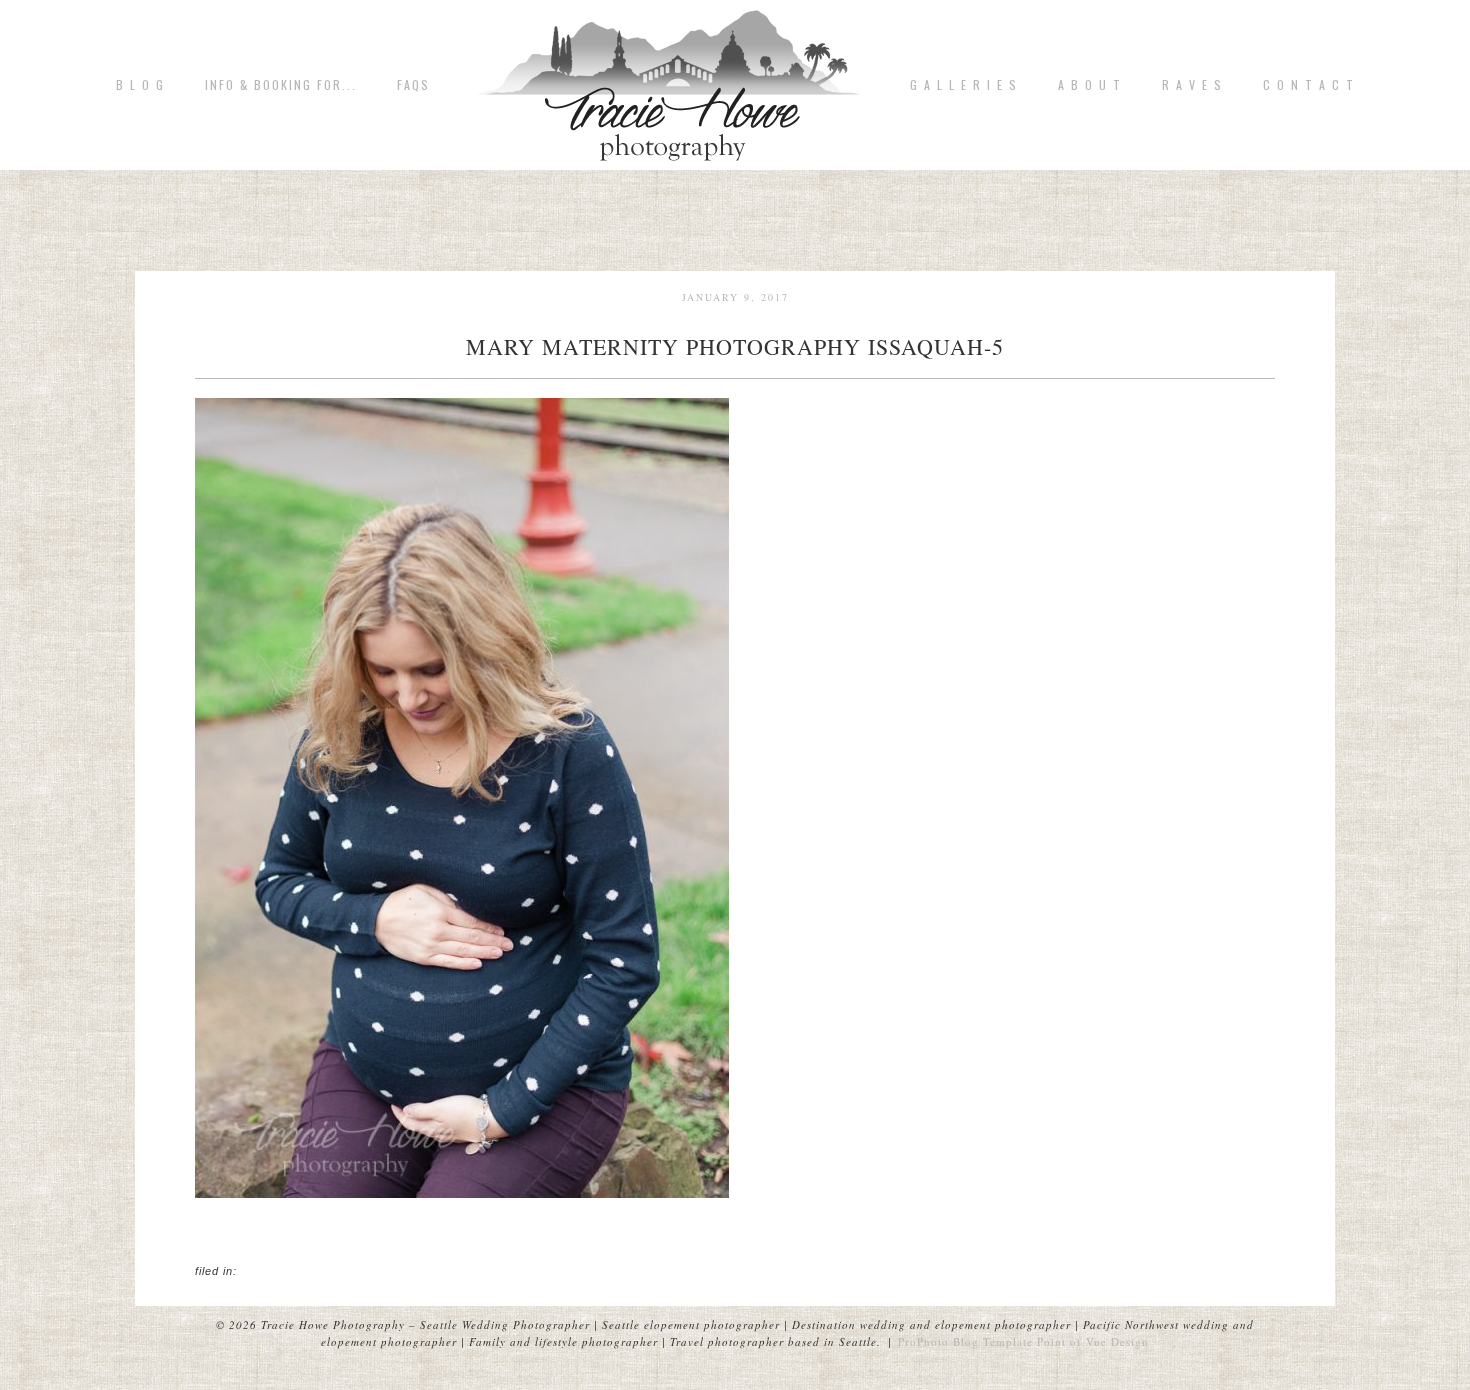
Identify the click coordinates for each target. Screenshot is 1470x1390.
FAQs (413, 85)
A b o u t (1090, 85)
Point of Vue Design (1093, 1341)
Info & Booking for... (281, 85)
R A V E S (1192, 85)
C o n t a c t (1309, 85)
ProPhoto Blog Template (965, 1341)
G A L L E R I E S (964, 85)
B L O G (140, 85)
